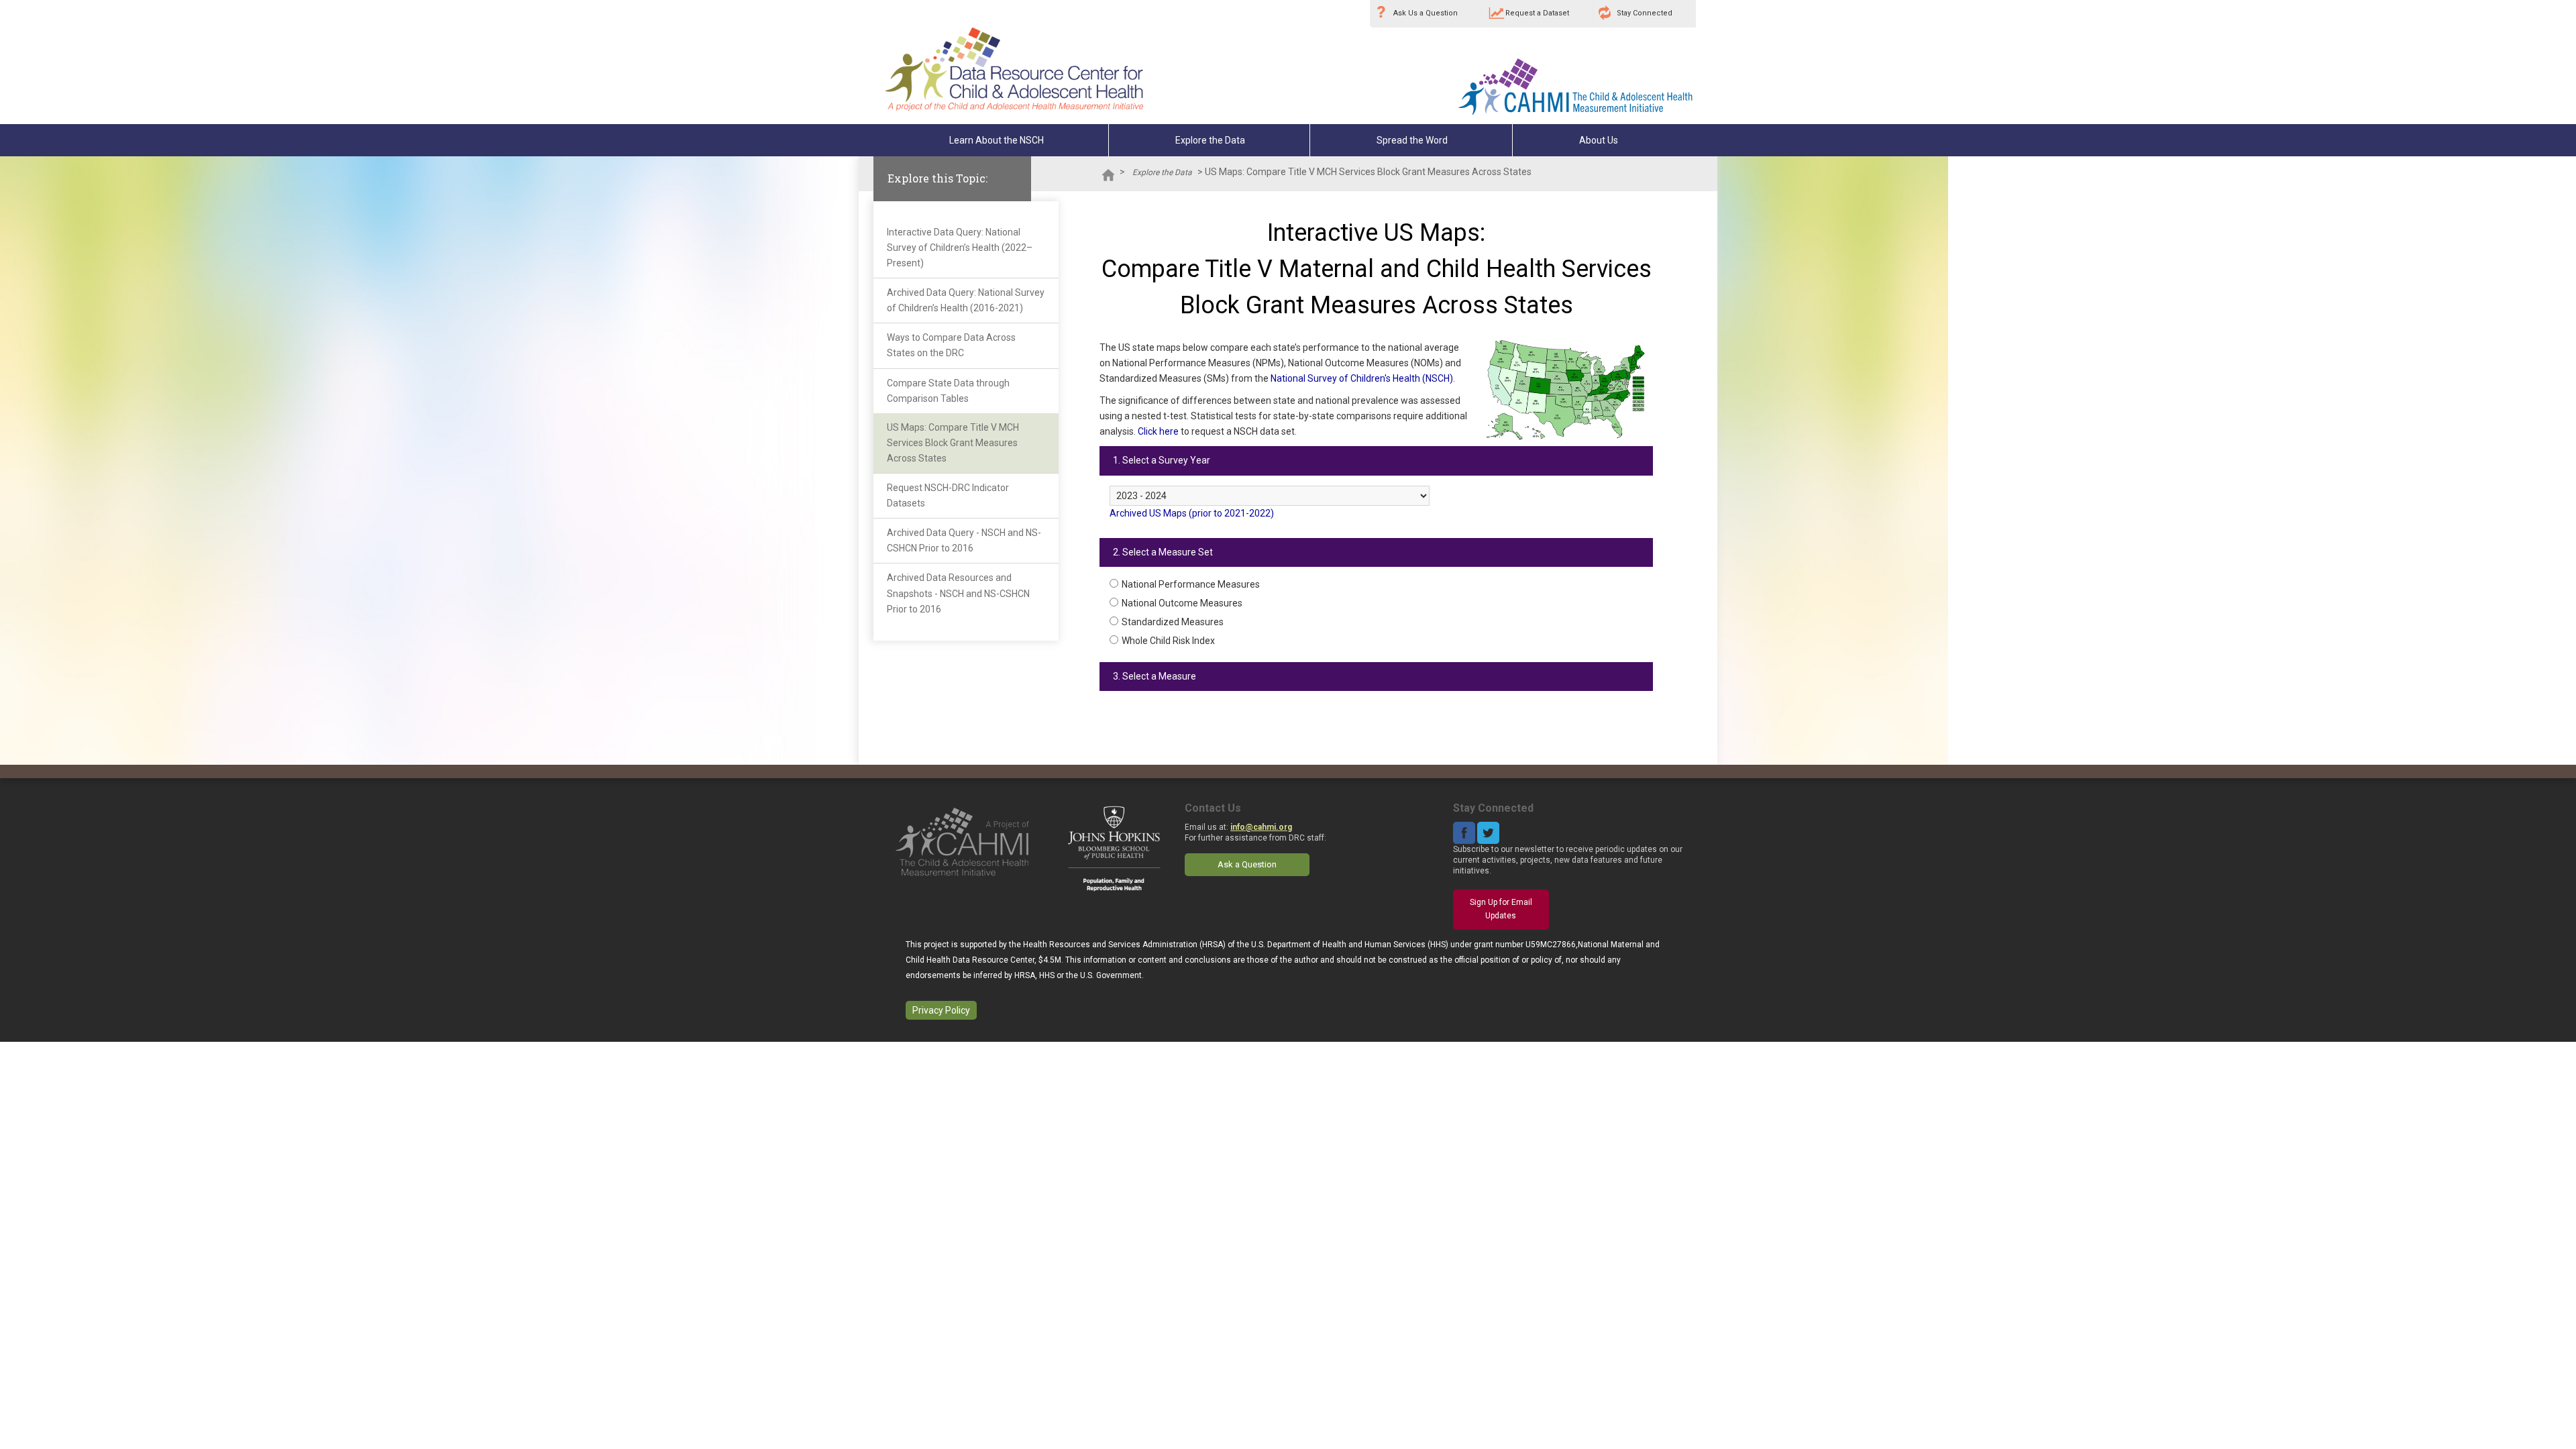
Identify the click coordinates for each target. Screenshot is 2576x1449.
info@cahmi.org (1261, 827)
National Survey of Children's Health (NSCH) (1362, 378)
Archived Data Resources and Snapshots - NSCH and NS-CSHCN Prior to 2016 (958, 593)
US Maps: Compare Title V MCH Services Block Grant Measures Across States (953, 443)
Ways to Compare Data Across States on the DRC (951, 345)
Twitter (1488, 833)
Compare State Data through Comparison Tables (948, 391)
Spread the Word (1412, 140)
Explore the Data (1210, 140)
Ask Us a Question (1426, 13)
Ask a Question (1247, 864)
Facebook (1464, 833)
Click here (1158, 431)
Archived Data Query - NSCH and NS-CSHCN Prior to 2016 (964, 540)
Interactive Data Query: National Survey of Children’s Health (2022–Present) (960, 248)
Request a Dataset (1537, 13)
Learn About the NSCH (997, 140)
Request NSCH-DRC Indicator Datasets (948, 495)
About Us (1599, 140)
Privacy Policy (941, 1010)
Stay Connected (1645, 13)
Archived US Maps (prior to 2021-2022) (1192, 513)
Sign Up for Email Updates (1501, 909)
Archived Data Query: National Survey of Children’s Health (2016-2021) (966, 300)
